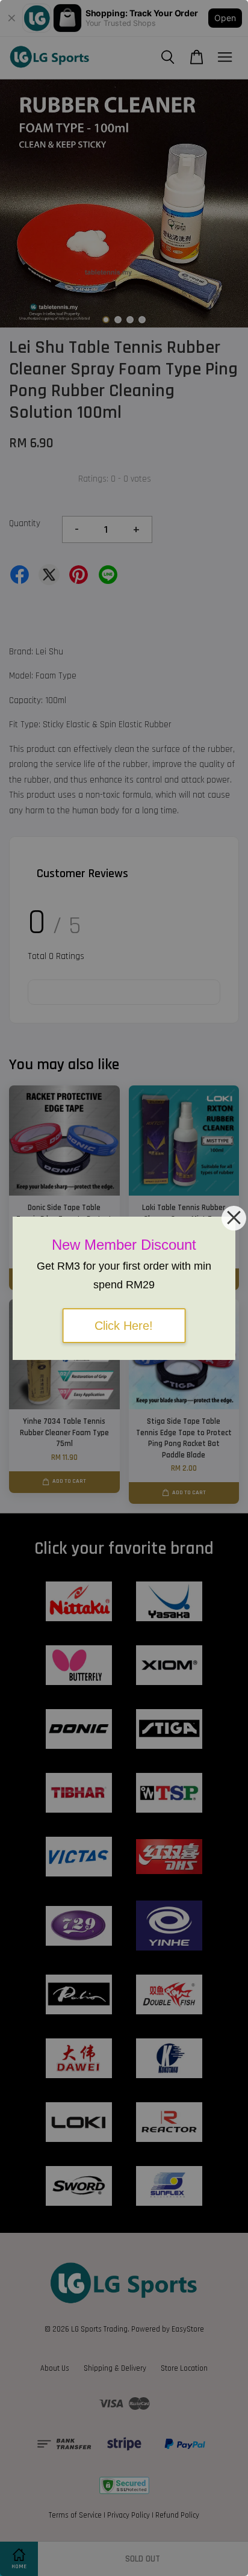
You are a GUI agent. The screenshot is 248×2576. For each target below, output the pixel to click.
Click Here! (124, 1326)
